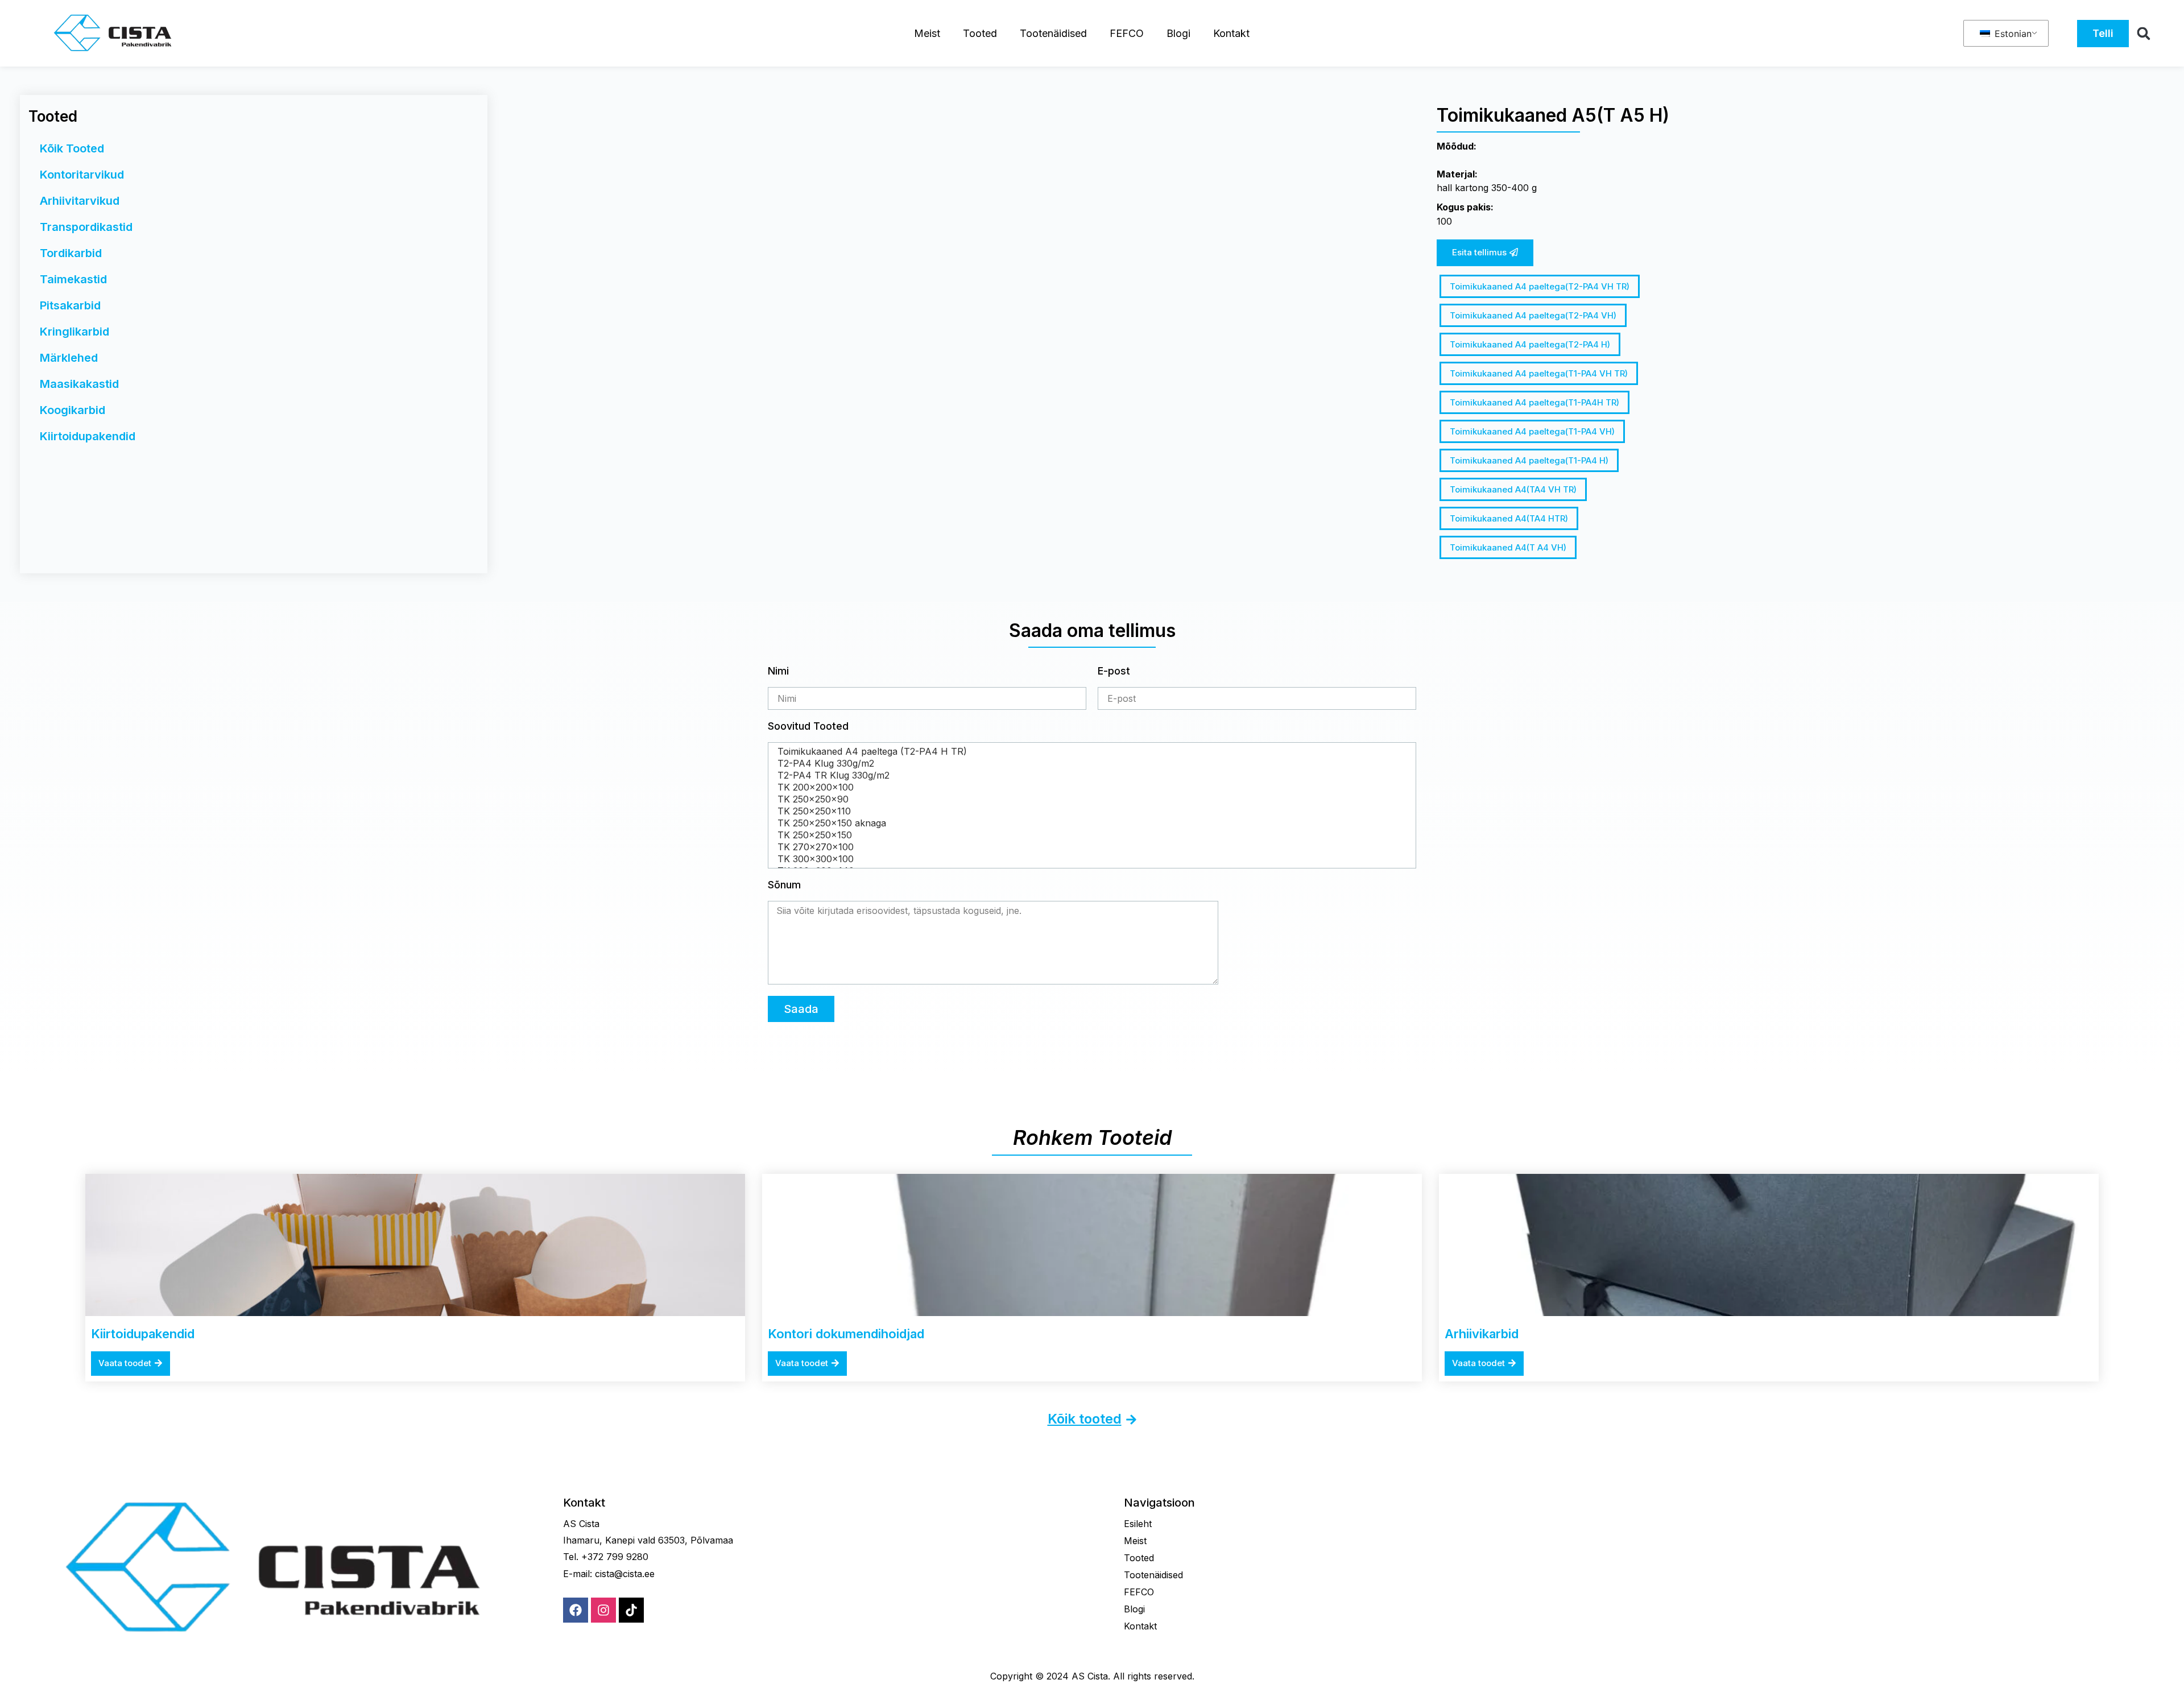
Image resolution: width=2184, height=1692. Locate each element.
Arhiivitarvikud (80, 201)
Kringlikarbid (75, 332)
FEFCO (1127, 33)
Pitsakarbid (70, 305)
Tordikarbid (71, 253)
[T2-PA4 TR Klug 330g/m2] (1090, 775)
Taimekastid (73, 279)
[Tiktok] (631, 1610)
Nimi (778, 671)
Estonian (2012, 34)
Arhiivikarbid (1482, 1334)
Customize (75, 1645)
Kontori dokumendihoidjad (846, 1334)
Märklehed (69, 358)
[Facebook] (576, 1610)
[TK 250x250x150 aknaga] (1090, 823)
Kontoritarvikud (82, 175)
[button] (2144, 34)
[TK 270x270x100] (1090, 847)
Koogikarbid (73, 410)
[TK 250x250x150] (1090, 835)
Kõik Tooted (72, 148)
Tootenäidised (1053, 33)
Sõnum (784, 885)
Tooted (980, 33)
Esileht (1138, 1524)
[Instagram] (603, 1610)
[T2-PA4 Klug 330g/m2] (1090, 764)
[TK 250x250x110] (1090, 811)
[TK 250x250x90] (1090, 799)
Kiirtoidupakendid (88, 436)
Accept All (222, 1645)
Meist (927, 33)
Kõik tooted (1085, 1419)
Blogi (1178, 33)
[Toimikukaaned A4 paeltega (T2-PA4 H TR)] (1090, 752)
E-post (1114, 671)
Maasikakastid (79, 384)
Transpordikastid (86, 227)
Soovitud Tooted (808, 727)
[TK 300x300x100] (1090, 859)
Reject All (149, 1645)
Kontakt (1231, 33)
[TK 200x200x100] (1090, 787)
